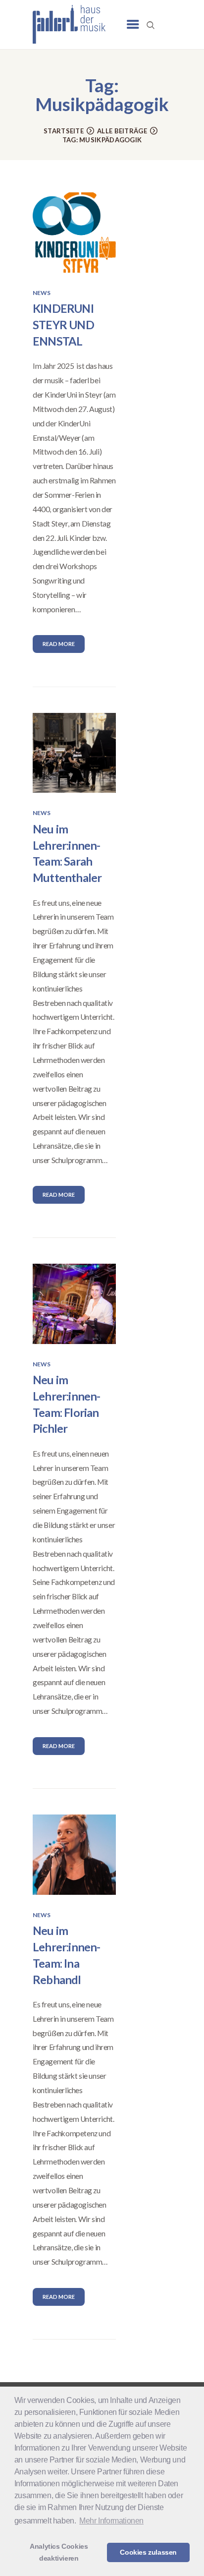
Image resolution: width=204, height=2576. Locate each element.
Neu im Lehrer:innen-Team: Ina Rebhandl (67, 1955)
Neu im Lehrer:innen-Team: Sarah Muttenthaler (67, 853)
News (42, 293)
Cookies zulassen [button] (148, 2552)
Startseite (64, 131)
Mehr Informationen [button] (111, 2521)
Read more (59, 644)
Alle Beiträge (122, 131)
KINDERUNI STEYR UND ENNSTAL (63, 325)
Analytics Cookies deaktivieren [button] (59, 2552)
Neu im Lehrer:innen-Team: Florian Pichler (67, 1404)
